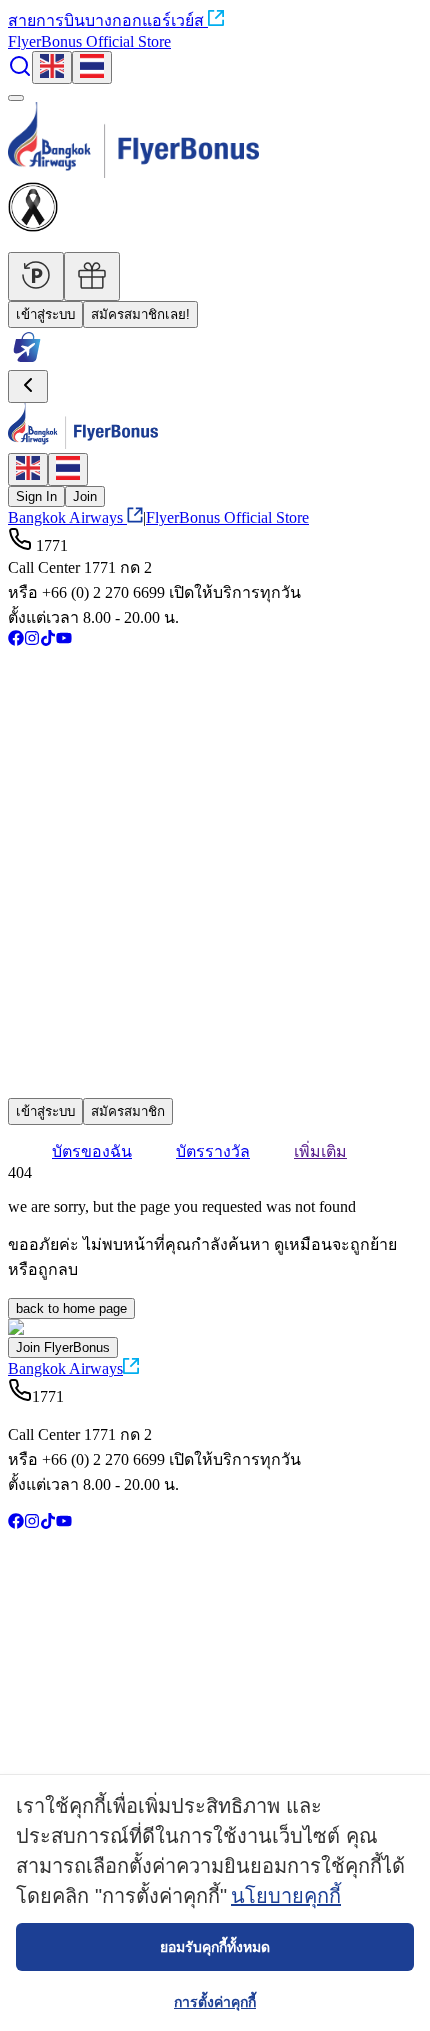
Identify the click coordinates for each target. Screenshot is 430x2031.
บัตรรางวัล (213, 1151)
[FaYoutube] (64, 640)
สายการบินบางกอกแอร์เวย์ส (106, 20)
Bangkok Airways (65, 517)
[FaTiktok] (48, 640)
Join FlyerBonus (63, 1347)
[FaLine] (21, 1088)
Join (85, 496)
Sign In (36, 496)
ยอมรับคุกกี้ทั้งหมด (215, 1946)
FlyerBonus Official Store (89, 41)
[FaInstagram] (32, 640)
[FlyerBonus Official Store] (27, 360)
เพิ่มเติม (320, 1151)
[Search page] (20, 72)
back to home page (71, 1308)
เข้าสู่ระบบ (45, 314)
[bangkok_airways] (215, 1058)
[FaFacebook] (16, 640)
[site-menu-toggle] (16, 98)
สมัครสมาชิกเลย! (140, 314)
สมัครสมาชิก (128, 1111)
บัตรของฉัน (92, 1151)
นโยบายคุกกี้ (286, 1896)
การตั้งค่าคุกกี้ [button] (215, 2002)
